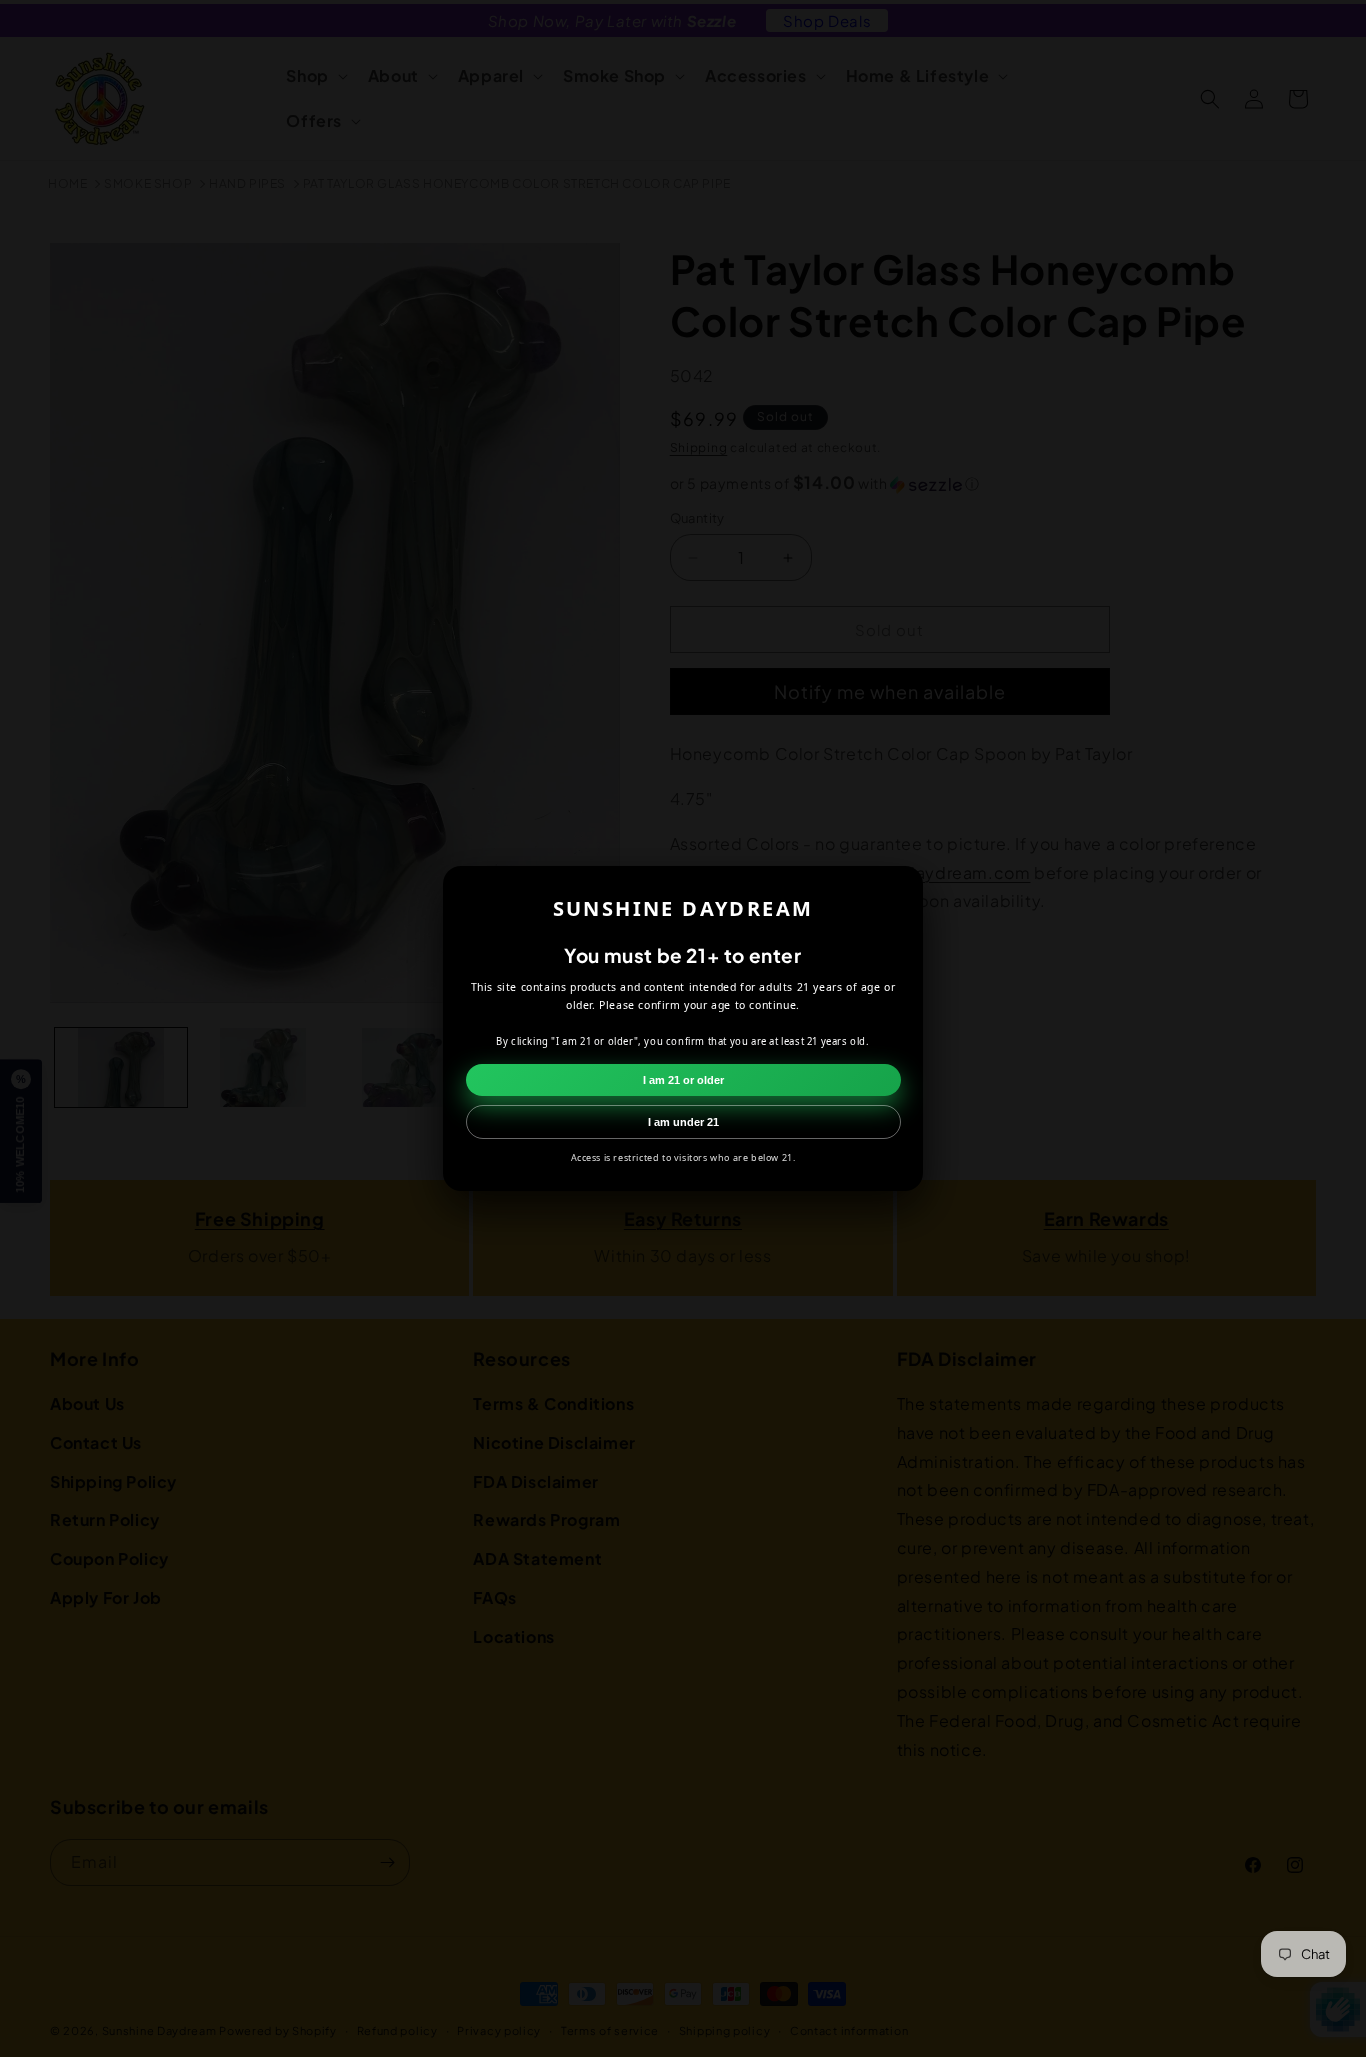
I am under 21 (683, 1122)
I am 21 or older (683, 1080)
